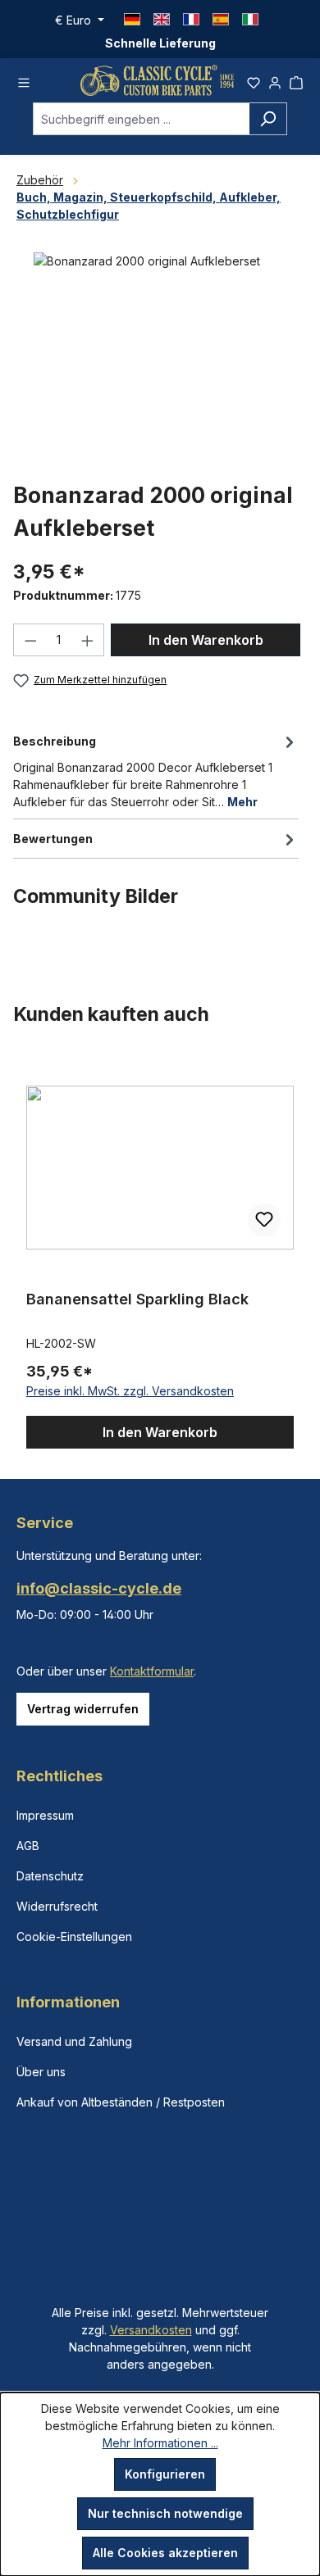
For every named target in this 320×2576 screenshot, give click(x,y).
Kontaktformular (152, 1671)
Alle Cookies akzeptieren (165, 2553)
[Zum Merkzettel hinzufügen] (264, 1220)
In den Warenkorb (206, 640)
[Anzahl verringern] (30, 640)
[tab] (156, 770)
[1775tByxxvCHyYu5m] (160, 345)
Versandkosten (151, 2330)
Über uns (41, 2072)
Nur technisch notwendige (165, 2513)
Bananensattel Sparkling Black (137, 1299)
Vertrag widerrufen (83, 1709)
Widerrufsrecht (57, 1906)
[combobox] (141, 119)
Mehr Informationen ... (160, 2443)
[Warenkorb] (296, 80)
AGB (28, 1846)
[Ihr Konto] (275, 80)
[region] (160, 1252)
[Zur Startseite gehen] (157, 80)
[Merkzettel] (254, 80)
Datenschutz (50, 1876)
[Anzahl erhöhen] (88, 640)
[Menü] (24, 80)
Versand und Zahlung (74, 2041)
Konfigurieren (165, 2474)
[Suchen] (268, 119)
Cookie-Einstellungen (74, 1937)
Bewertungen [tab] (53, 839)
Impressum (45, 1815)
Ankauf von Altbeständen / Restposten (121, 2102)
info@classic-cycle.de (99, 1588)
